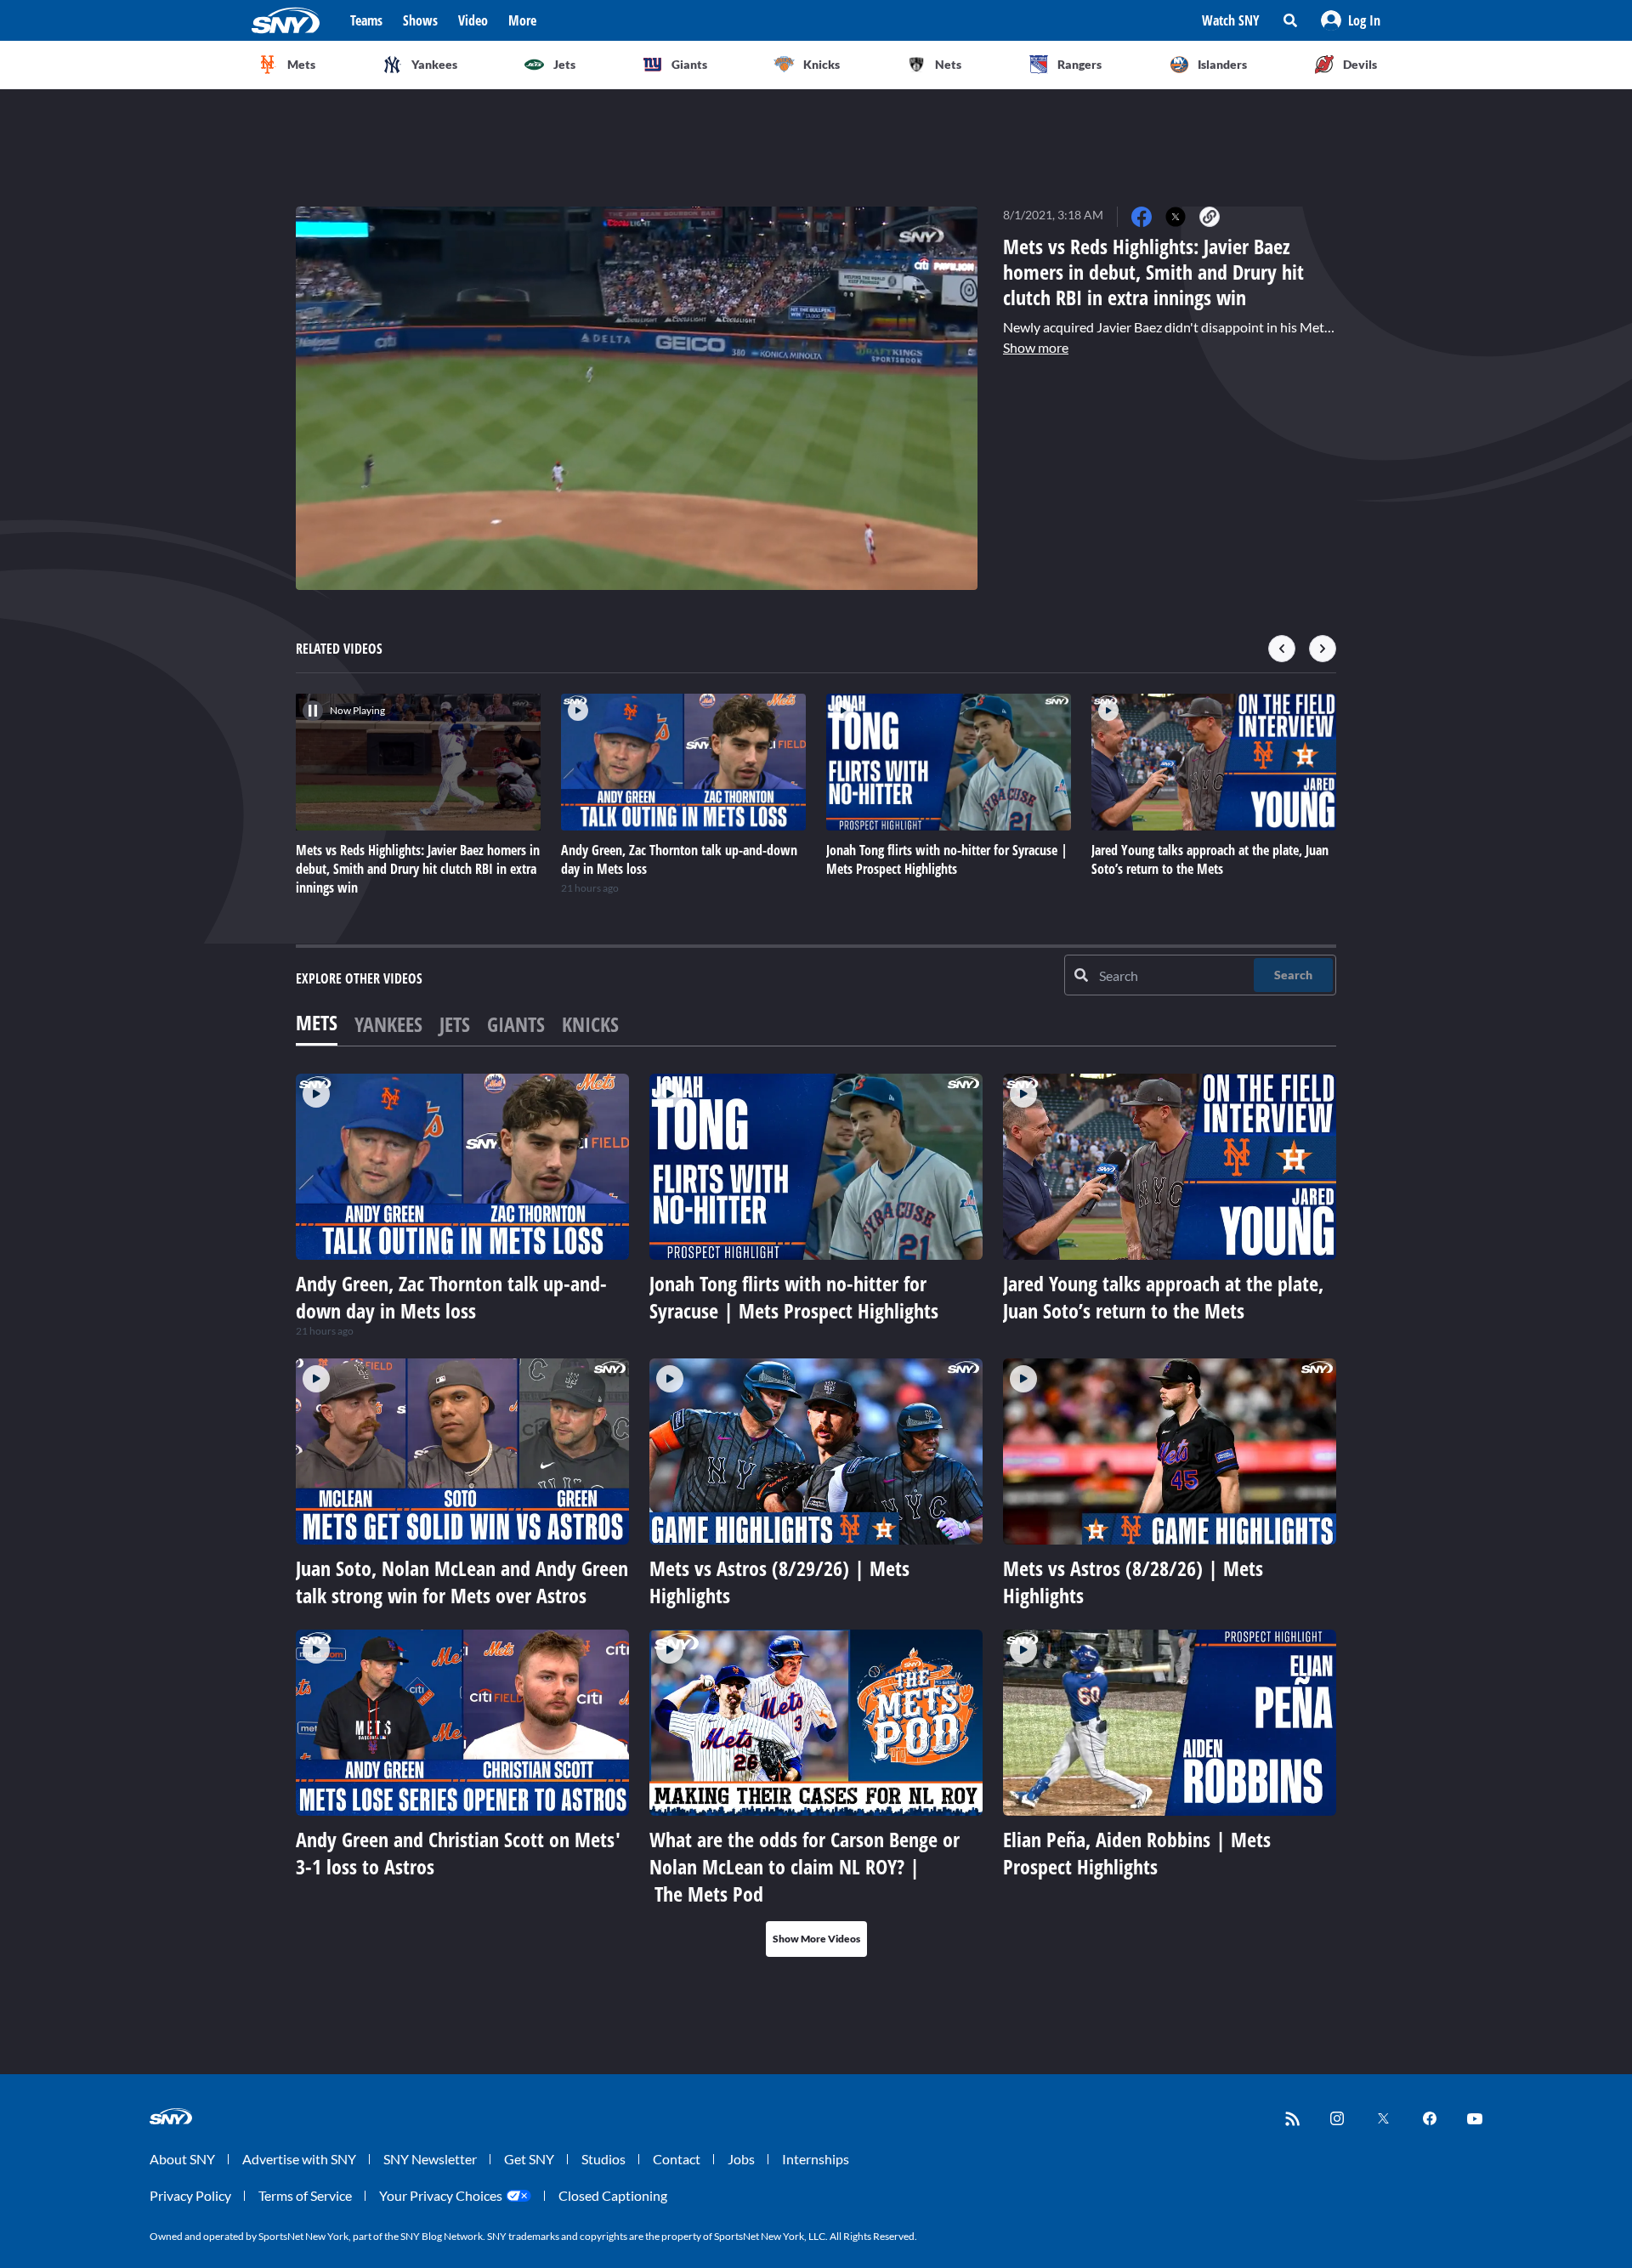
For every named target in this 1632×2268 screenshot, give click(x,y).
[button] (1351, 20)
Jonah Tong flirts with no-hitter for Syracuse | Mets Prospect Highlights (794, 1297)
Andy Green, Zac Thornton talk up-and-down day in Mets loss (451, 1297)
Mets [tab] (317, 1022)
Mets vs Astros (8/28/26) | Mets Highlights (1133, 1582)
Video (473, 20)
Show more (1036, 347)
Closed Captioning (613, 2195)
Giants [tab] (516, 1024)
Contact (677, 2159)
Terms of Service (305, 2195)
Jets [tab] (455, 1024)
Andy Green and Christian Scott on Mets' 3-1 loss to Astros (458, 1853)
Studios (603, 2159)
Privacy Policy (190, 2195)
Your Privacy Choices (441, 2195)
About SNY (182, 2159)
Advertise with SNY (299, 2159)
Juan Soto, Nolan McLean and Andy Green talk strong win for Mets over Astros (462, 1582)
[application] (637, 398)
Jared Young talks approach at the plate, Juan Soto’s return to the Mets (1163, 1297)
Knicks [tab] (590, 1024)
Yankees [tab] (388, 1024)
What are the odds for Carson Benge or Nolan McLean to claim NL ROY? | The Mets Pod (805, 1866)
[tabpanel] (816, 1515)
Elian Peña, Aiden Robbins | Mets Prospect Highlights (1137, 1853)
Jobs (741, 2159)
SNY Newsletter (430, 2159)
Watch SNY (1231, 20)
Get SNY (529, 2159)
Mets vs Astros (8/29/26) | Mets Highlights (779, 1582)
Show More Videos (816, 1939)
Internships (816, 2159)
